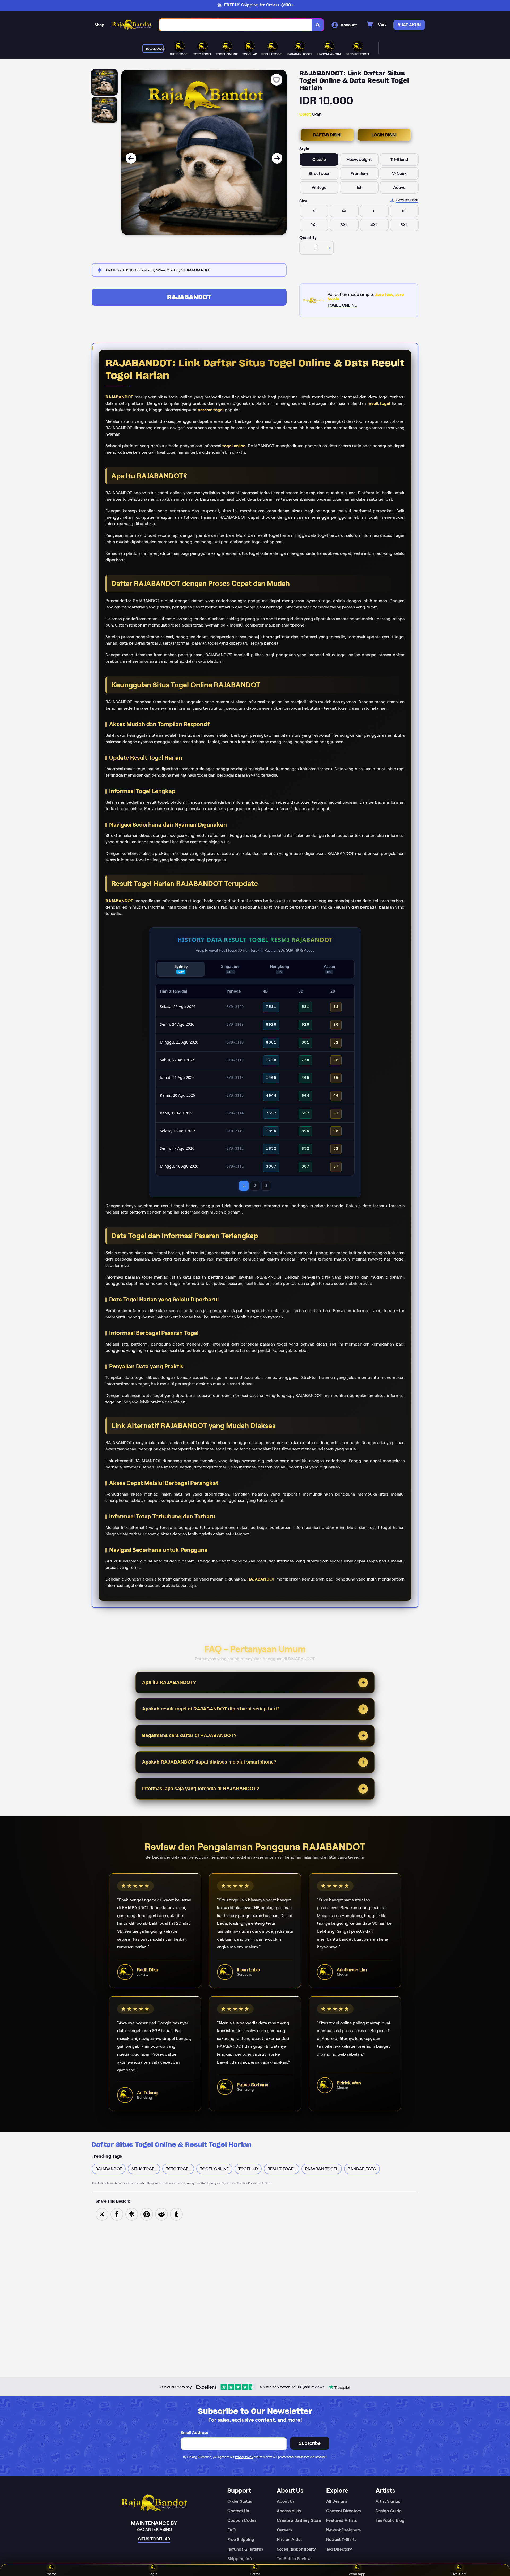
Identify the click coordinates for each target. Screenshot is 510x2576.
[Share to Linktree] (132, 2214)
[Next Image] (277, 158)
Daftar (255, 2574)
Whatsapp (357, 2574)
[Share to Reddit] (161, 2214)
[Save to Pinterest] (147, 2214)
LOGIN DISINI (384, 135)
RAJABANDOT (189, 297)
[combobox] (236, 25)
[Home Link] (132, 25)
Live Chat (459, 2574)
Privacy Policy (244, 2457)
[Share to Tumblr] (176, 2214)
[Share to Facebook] (117, 2214)
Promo (51, 2574)
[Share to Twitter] (102, 2214)
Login (153, 2574)
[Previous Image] (131, 158)
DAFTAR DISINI (327, 135)
